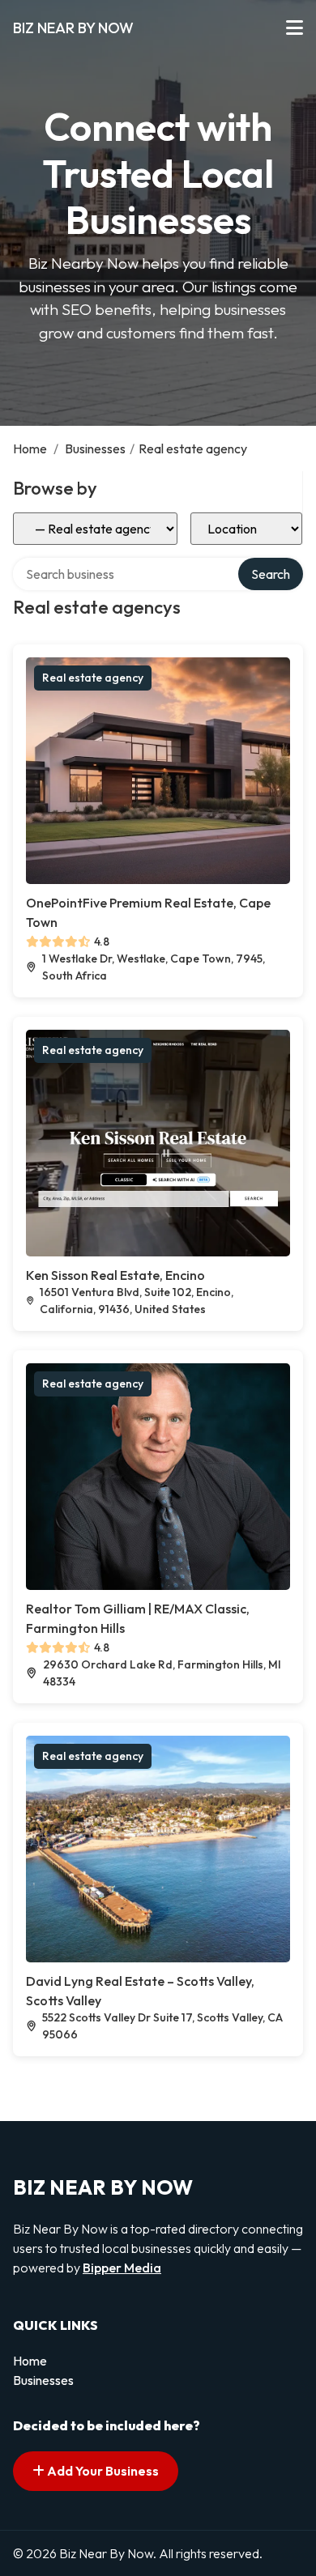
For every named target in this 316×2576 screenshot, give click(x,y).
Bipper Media (122, 2268)
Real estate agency (93, 678)
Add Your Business (102, 2471)
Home (30, 448)
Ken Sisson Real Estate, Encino (115, 1275)
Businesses (95, 448)
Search (271, 574)
